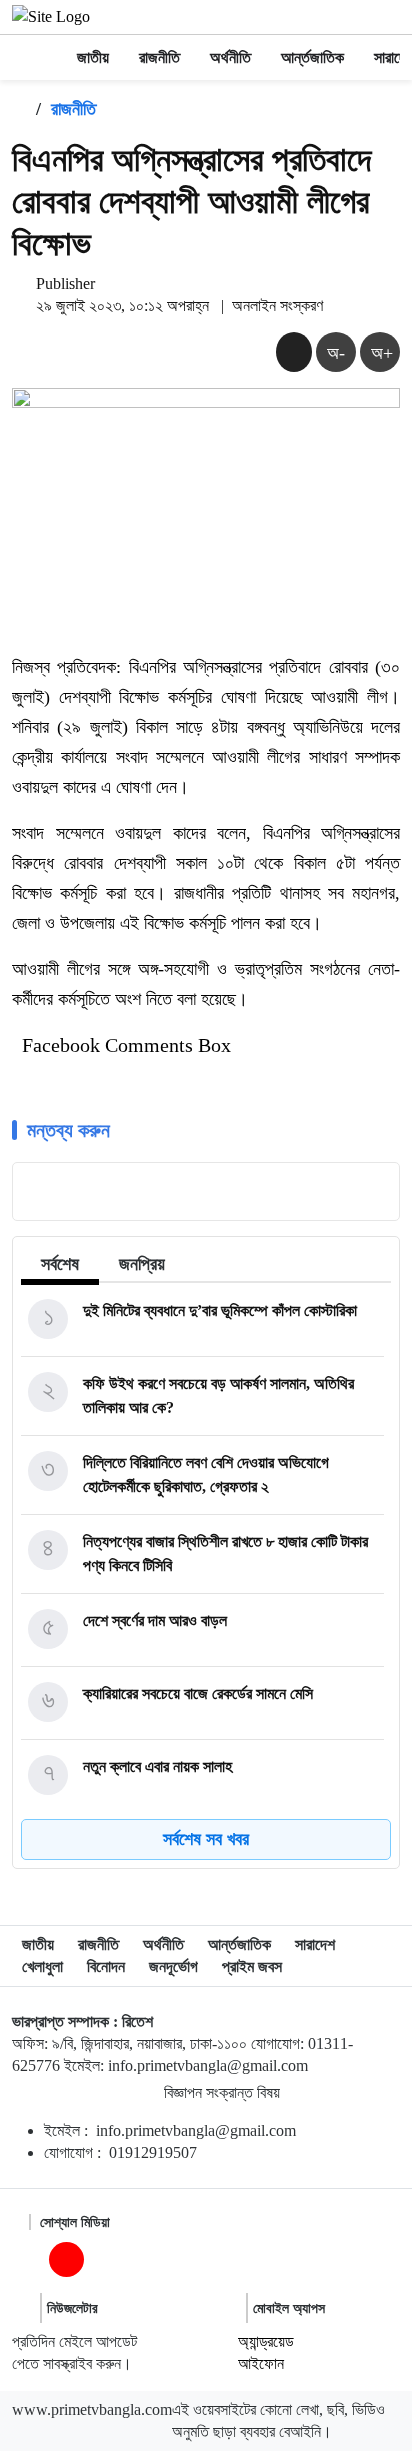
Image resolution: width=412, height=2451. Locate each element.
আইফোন (261, 2363)
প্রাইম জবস (252, 1966)
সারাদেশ (315, 1944)
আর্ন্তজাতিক (312, 57)
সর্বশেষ (60, 1264)
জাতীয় (93, 57)
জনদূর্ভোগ (173, 1966)
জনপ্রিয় (142, 1264)
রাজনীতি (159, 57)
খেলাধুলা (42, 1966)
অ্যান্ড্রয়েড (266, 2341)
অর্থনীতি (230, 57)
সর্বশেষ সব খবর (206, 1839)
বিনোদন (106, 1966)
